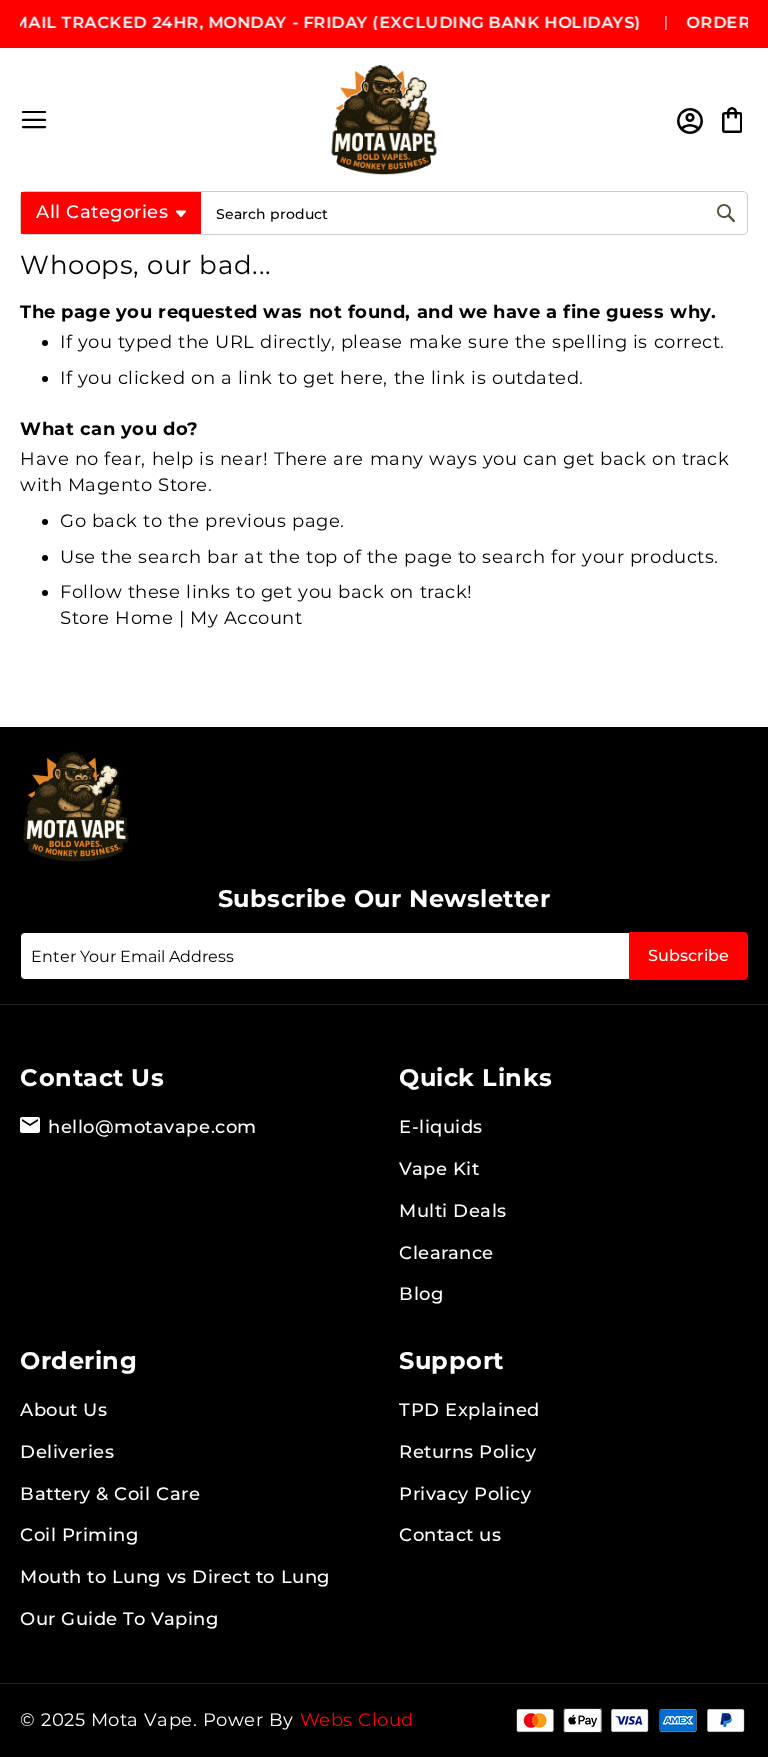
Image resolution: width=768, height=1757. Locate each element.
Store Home (116, 618)
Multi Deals (453, 1211)
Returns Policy (468, 1452)
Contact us (450, 1535)
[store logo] (384, 120)
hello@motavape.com (152, 1127)
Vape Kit (439, 1169)
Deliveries (67, 1452)
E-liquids (441, 1127)
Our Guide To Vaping (119, 1619)
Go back (99, 521)
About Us (63, 1410)
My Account (246, 618)
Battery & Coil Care (110, 1494)
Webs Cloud (357, 1720)
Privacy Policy (465, 1494)
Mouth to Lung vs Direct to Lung (175, 1577)
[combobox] (474, 213)
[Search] (726, 213)
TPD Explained (469, 1410)
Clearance (446, 1253)
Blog (421, 1294)
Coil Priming (79, 1535)
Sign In (688, 120)
